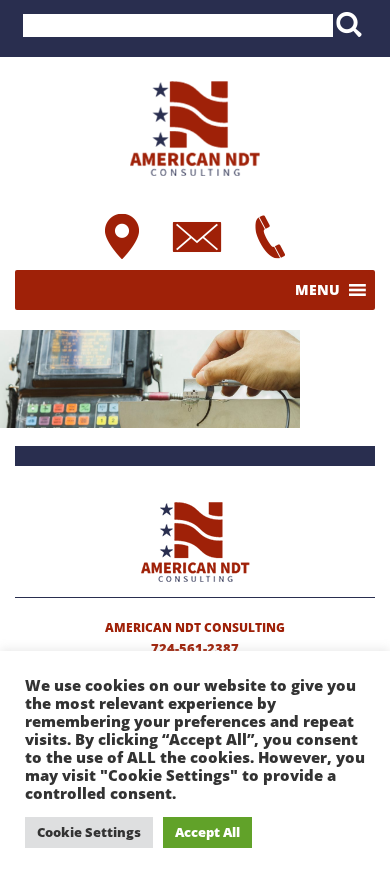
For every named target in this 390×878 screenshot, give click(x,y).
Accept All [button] (207, 832)
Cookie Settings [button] (89, 832)
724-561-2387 (195, 648)
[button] (317, 290)
